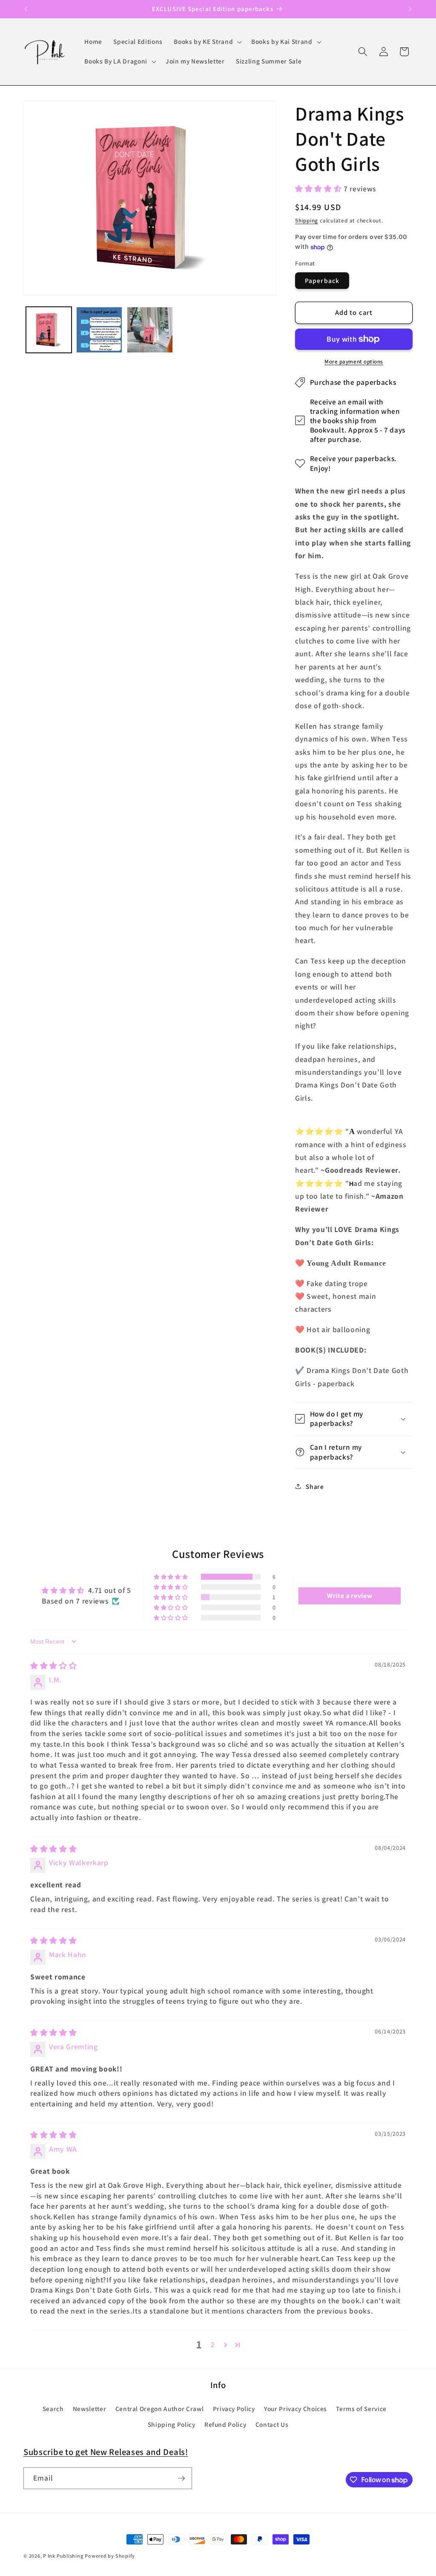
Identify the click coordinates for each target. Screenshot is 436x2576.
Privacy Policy (234, 2409)
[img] (53, 1666)
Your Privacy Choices (295, 2409)
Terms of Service (361, 2409)
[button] (207, 42)
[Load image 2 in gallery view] (99, 330)
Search (53, 2409)
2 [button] (213, 2344)
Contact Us (272, 2424)
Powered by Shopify (110, 2556)
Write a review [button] (350, 1596)
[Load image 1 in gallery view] (49, 330)
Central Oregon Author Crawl (160, 2409)
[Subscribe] (181, 2478)
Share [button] (315, 1486)
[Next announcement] (410, 9)
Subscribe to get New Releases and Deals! (106, 2452)
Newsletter (90, 2409)
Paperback (322, 280)
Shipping (307, 221)
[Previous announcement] (26, 9)
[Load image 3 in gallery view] (150, 330)
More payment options (354, 362)
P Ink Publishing (63, 2556)
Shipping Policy (172, 2424)
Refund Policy (225, 2424)
